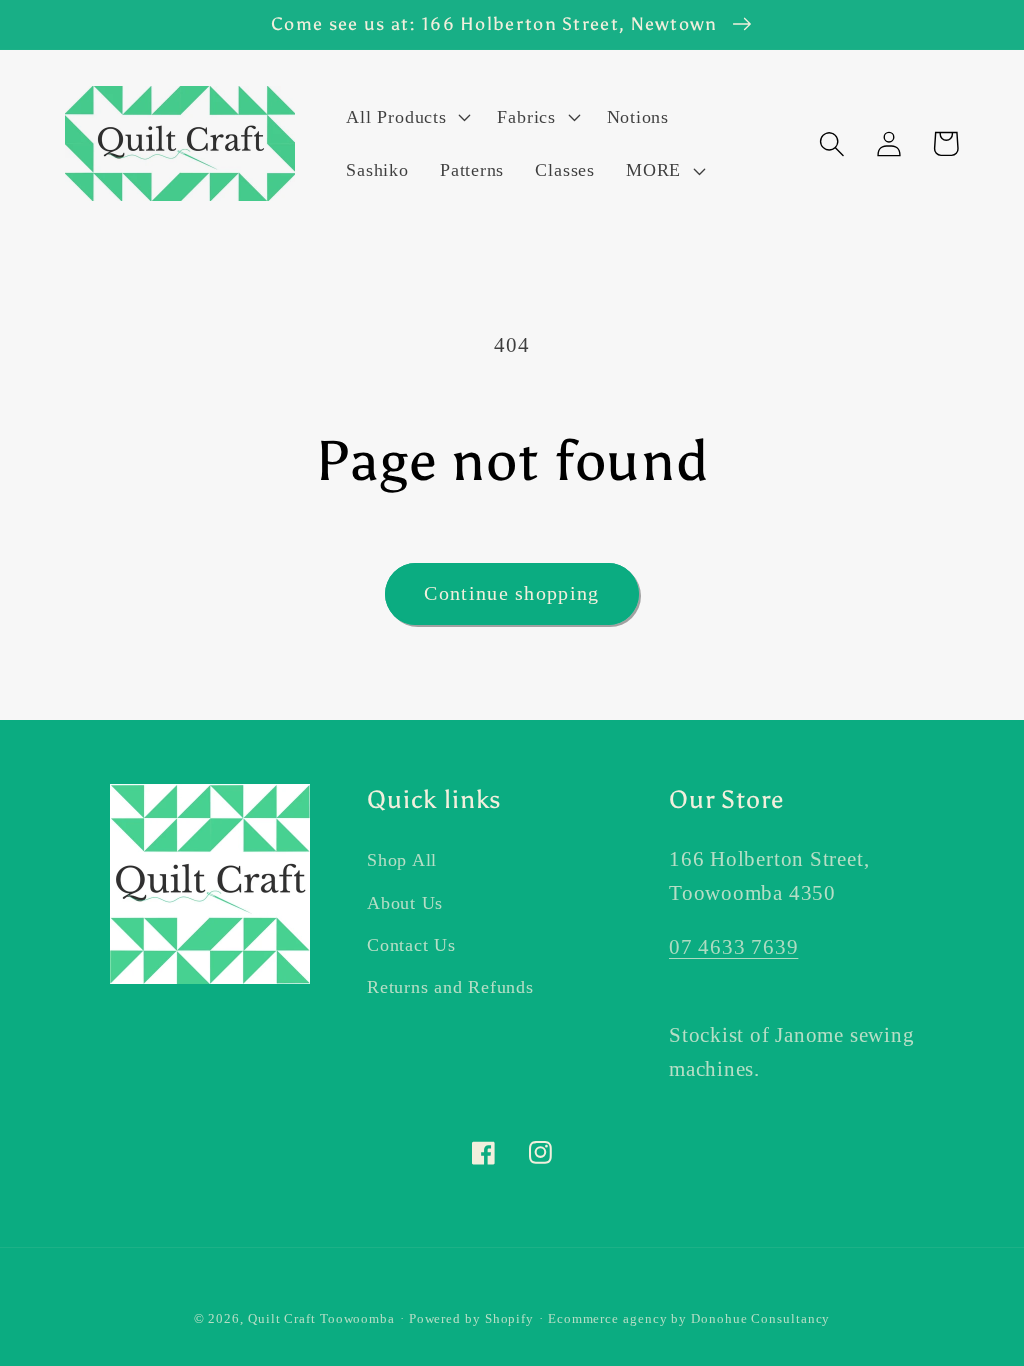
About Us (405, 903)
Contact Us (411, 945)
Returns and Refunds (450, 987)
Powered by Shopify (471, 1318)
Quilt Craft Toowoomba (321, 1318)
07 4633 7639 (733, 946)
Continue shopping (511, 593)
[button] (406, 117)
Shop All (402, 860)
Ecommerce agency (608, 1318)
